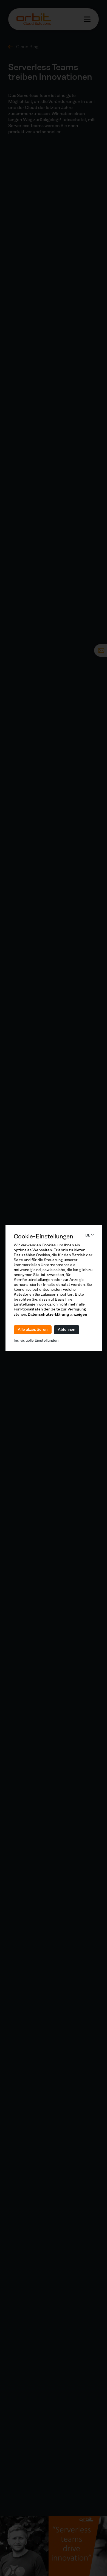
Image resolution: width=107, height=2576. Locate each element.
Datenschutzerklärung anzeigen (57, 1314)
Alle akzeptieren (33, 1330)
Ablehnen (67, 1330)
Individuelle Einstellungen (36, 1340)
